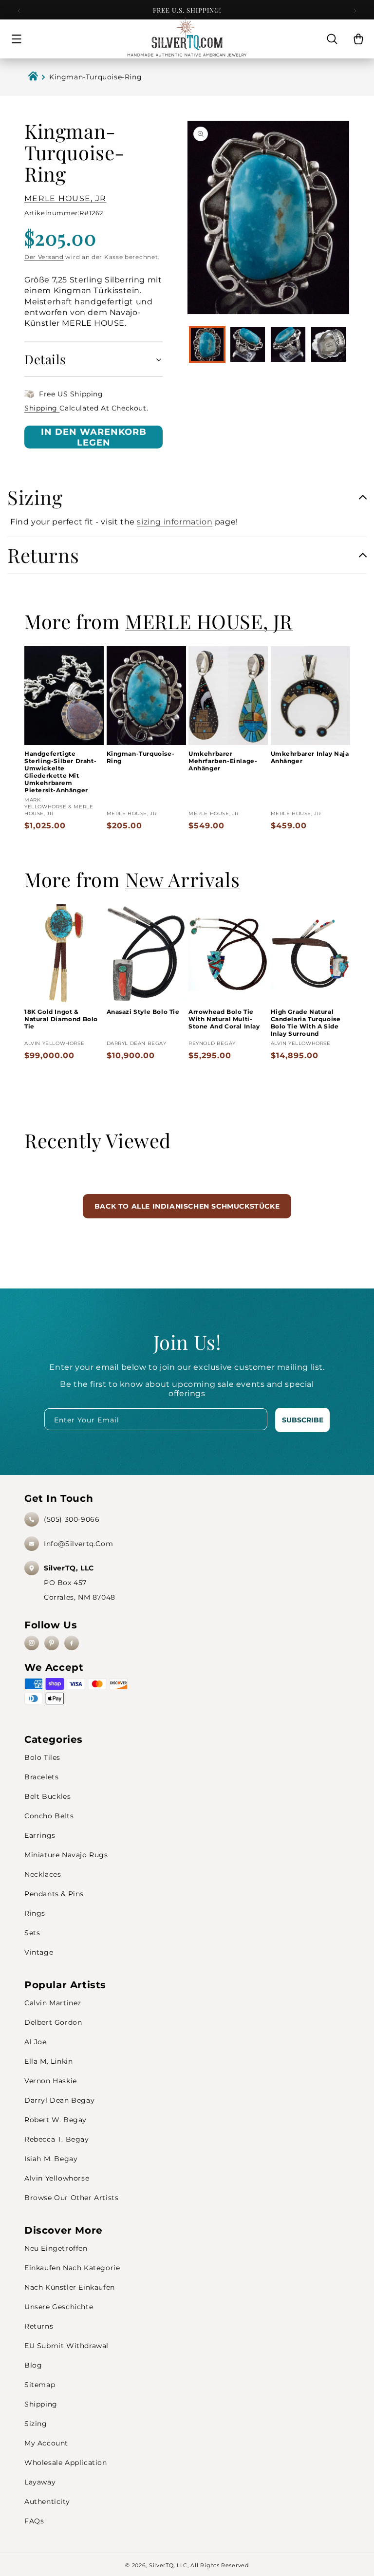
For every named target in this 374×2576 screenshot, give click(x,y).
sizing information (175, 522)
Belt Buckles (47, 1796)
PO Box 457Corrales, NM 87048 (80, 1583)
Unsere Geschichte (59, 2307)
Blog (33, 2365)
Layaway (40, 2482)
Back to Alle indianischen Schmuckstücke (187, 1206)
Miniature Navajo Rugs (66, 1855)
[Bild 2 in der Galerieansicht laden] (248, 345)
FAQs (34, 2521)
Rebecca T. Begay (57, 2139)
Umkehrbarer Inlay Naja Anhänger (310, 757)
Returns (39, 2326)
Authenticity (47, 2501)
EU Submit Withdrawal (66, 2346)
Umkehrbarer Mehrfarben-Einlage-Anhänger (223, 761)
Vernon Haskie (51, 2081)
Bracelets (41, 1777)
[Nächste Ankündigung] (355, 11)
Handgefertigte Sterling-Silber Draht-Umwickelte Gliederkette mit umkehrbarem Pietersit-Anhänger (60, 772)
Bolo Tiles (42, 1757)
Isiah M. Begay (51, 2159)
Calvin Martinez (53, 2003)
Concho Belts (49, 1816)
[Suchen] (332, 39)
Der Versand (44, 257)
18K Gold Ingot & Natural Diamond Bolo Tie (61, 1019)
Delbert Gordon (53, 2022)
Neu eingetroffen (56, 2248)
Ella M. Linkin (48, 2061)
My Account (46, 2443)
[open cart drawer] (358, 39)
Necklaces (43, 1874)
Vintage (39, 1952)
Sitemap (40, 2385)
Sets (32, 1933)
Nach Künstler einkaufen (70, 2287)
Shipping (42, 408)
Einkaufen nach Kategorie (72, 2268)
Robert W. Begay (56, 2120)
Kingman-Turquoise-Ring (141, 757)
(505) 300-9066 (72, 1519)
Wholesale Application (66, 2463)
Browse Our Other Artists (71, 2198)
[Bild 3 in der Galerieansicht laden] (288, 345)
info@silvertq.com (78, 1544)
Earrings (40, 1835)
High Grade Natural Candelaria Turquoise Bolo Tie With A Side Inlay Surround (306, 1023)
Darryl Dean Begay (59, 2100)
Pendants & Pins (54, 1894)
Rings (35, 1913)
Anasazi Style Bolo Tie (143, 1012)
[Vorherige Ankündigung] (19, 11)
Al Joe (36, 2042)
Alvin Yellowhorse (57, 2178)
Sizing (36, 2424)
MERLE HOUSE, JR (65, 198)
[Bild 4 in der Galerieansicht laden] (328, 345)
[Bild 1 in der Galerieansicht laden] (207, 345)
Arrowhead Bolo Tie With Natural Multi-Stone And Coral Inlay (224, 1019)
